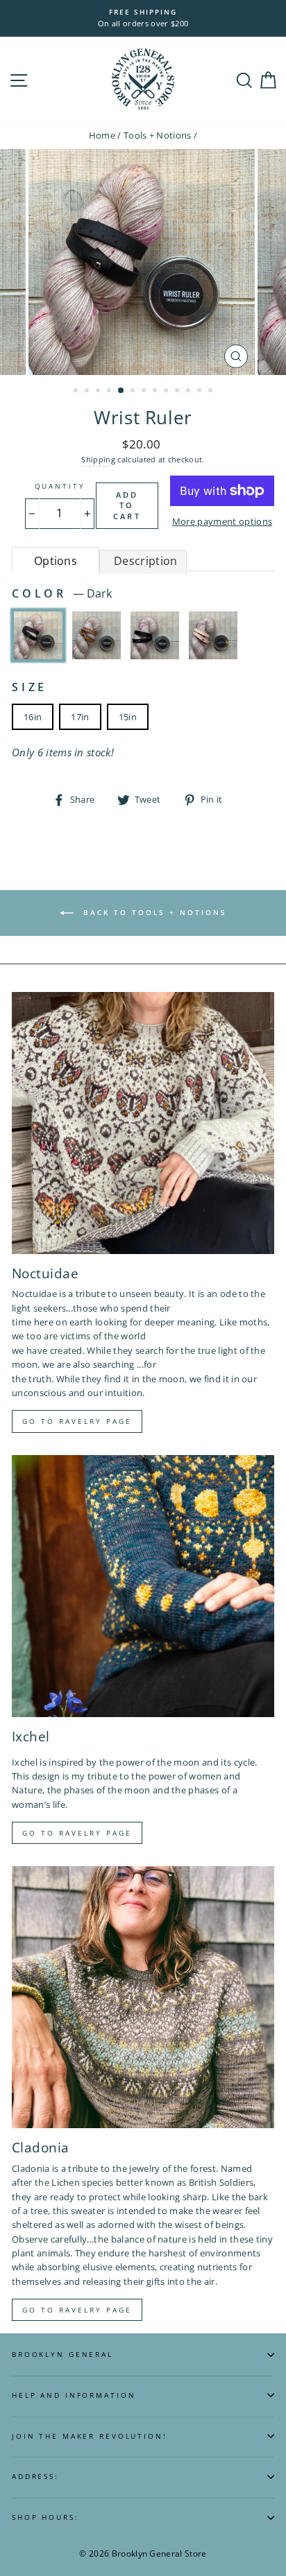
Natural (213, 635)
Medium (96, 635)
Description (146, 561)
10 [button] (178, 392)
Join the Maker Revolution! (90, 2436)
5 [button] (121, 391)
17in (80, 717)
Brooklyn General (62, 2355)
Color (62, 593)
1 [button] (77, 392)
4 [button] (110, 392)
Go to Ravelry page (77, 1421)
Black (155, 635)
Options (56, 561)
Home (102, 135)
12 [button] (201, 392)
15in (128, 717)
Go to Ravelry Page (77, 2310)
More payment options (222, 521)
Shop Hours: (45, 2517)
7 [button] (145, 392)
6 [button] (134, 392)
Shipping (98, 459)
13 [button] (212, 392)
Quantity (60, 486)
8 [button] (156, 392)
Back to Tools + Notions (153, 912)
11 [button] (190, 392)
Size (30, 687)
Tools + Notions (158, 135)
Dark (38, 635)
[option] (143, 18)
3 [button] (99, 392)
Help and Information (74, 2395)
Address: (35, 2477)
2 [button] (88, 392)
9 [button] (167, 392)
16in (33, 717)
